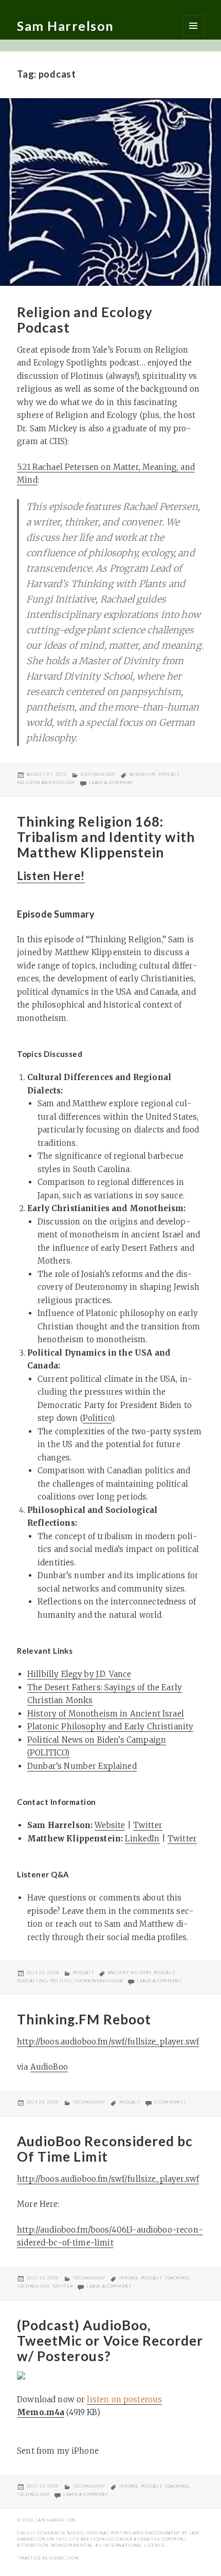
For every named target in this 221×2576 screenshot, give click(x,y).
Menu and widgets (193, 26)
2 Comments (170, 2102)
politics (61, 1981)
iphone (129, 2278)
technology (33, 2286)
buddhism (143, 774)
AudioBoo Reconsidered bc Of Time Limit (105, 2149)
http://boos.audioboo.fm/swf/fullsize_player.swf (108, 2042)
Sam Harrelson (66, 26)
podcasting (32, 1981)
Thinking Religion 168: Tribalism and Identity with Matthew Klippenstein (106, 837)
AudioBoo (49, 2067)
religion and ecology (46, 782)
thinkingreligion (99, 1981)
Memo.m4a (41, 2412)
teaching (177, 2278)
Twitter (148, 1825)
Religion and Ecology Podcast (85, 320)
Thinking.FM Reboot (84, 2019)
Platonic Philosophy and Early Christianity (110, 1727)
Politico (97, 1418)
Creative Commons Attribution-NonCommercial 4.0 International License (102, 2542)
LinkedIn (142, 1839)
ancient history (130, 1972)
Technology (89, 2102)
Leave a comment (112, 782)
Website (110, 1825)
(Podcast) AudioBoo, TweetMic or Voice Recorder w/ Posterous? (110, 2341)
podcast (169, 774)
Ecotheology (98, 774)
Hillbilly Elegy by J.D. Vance (79, 1674)
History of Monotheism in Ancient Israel (106, 1714)
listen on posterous (124, 2399)
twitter (62, 2286)
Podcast (84, 1972)
